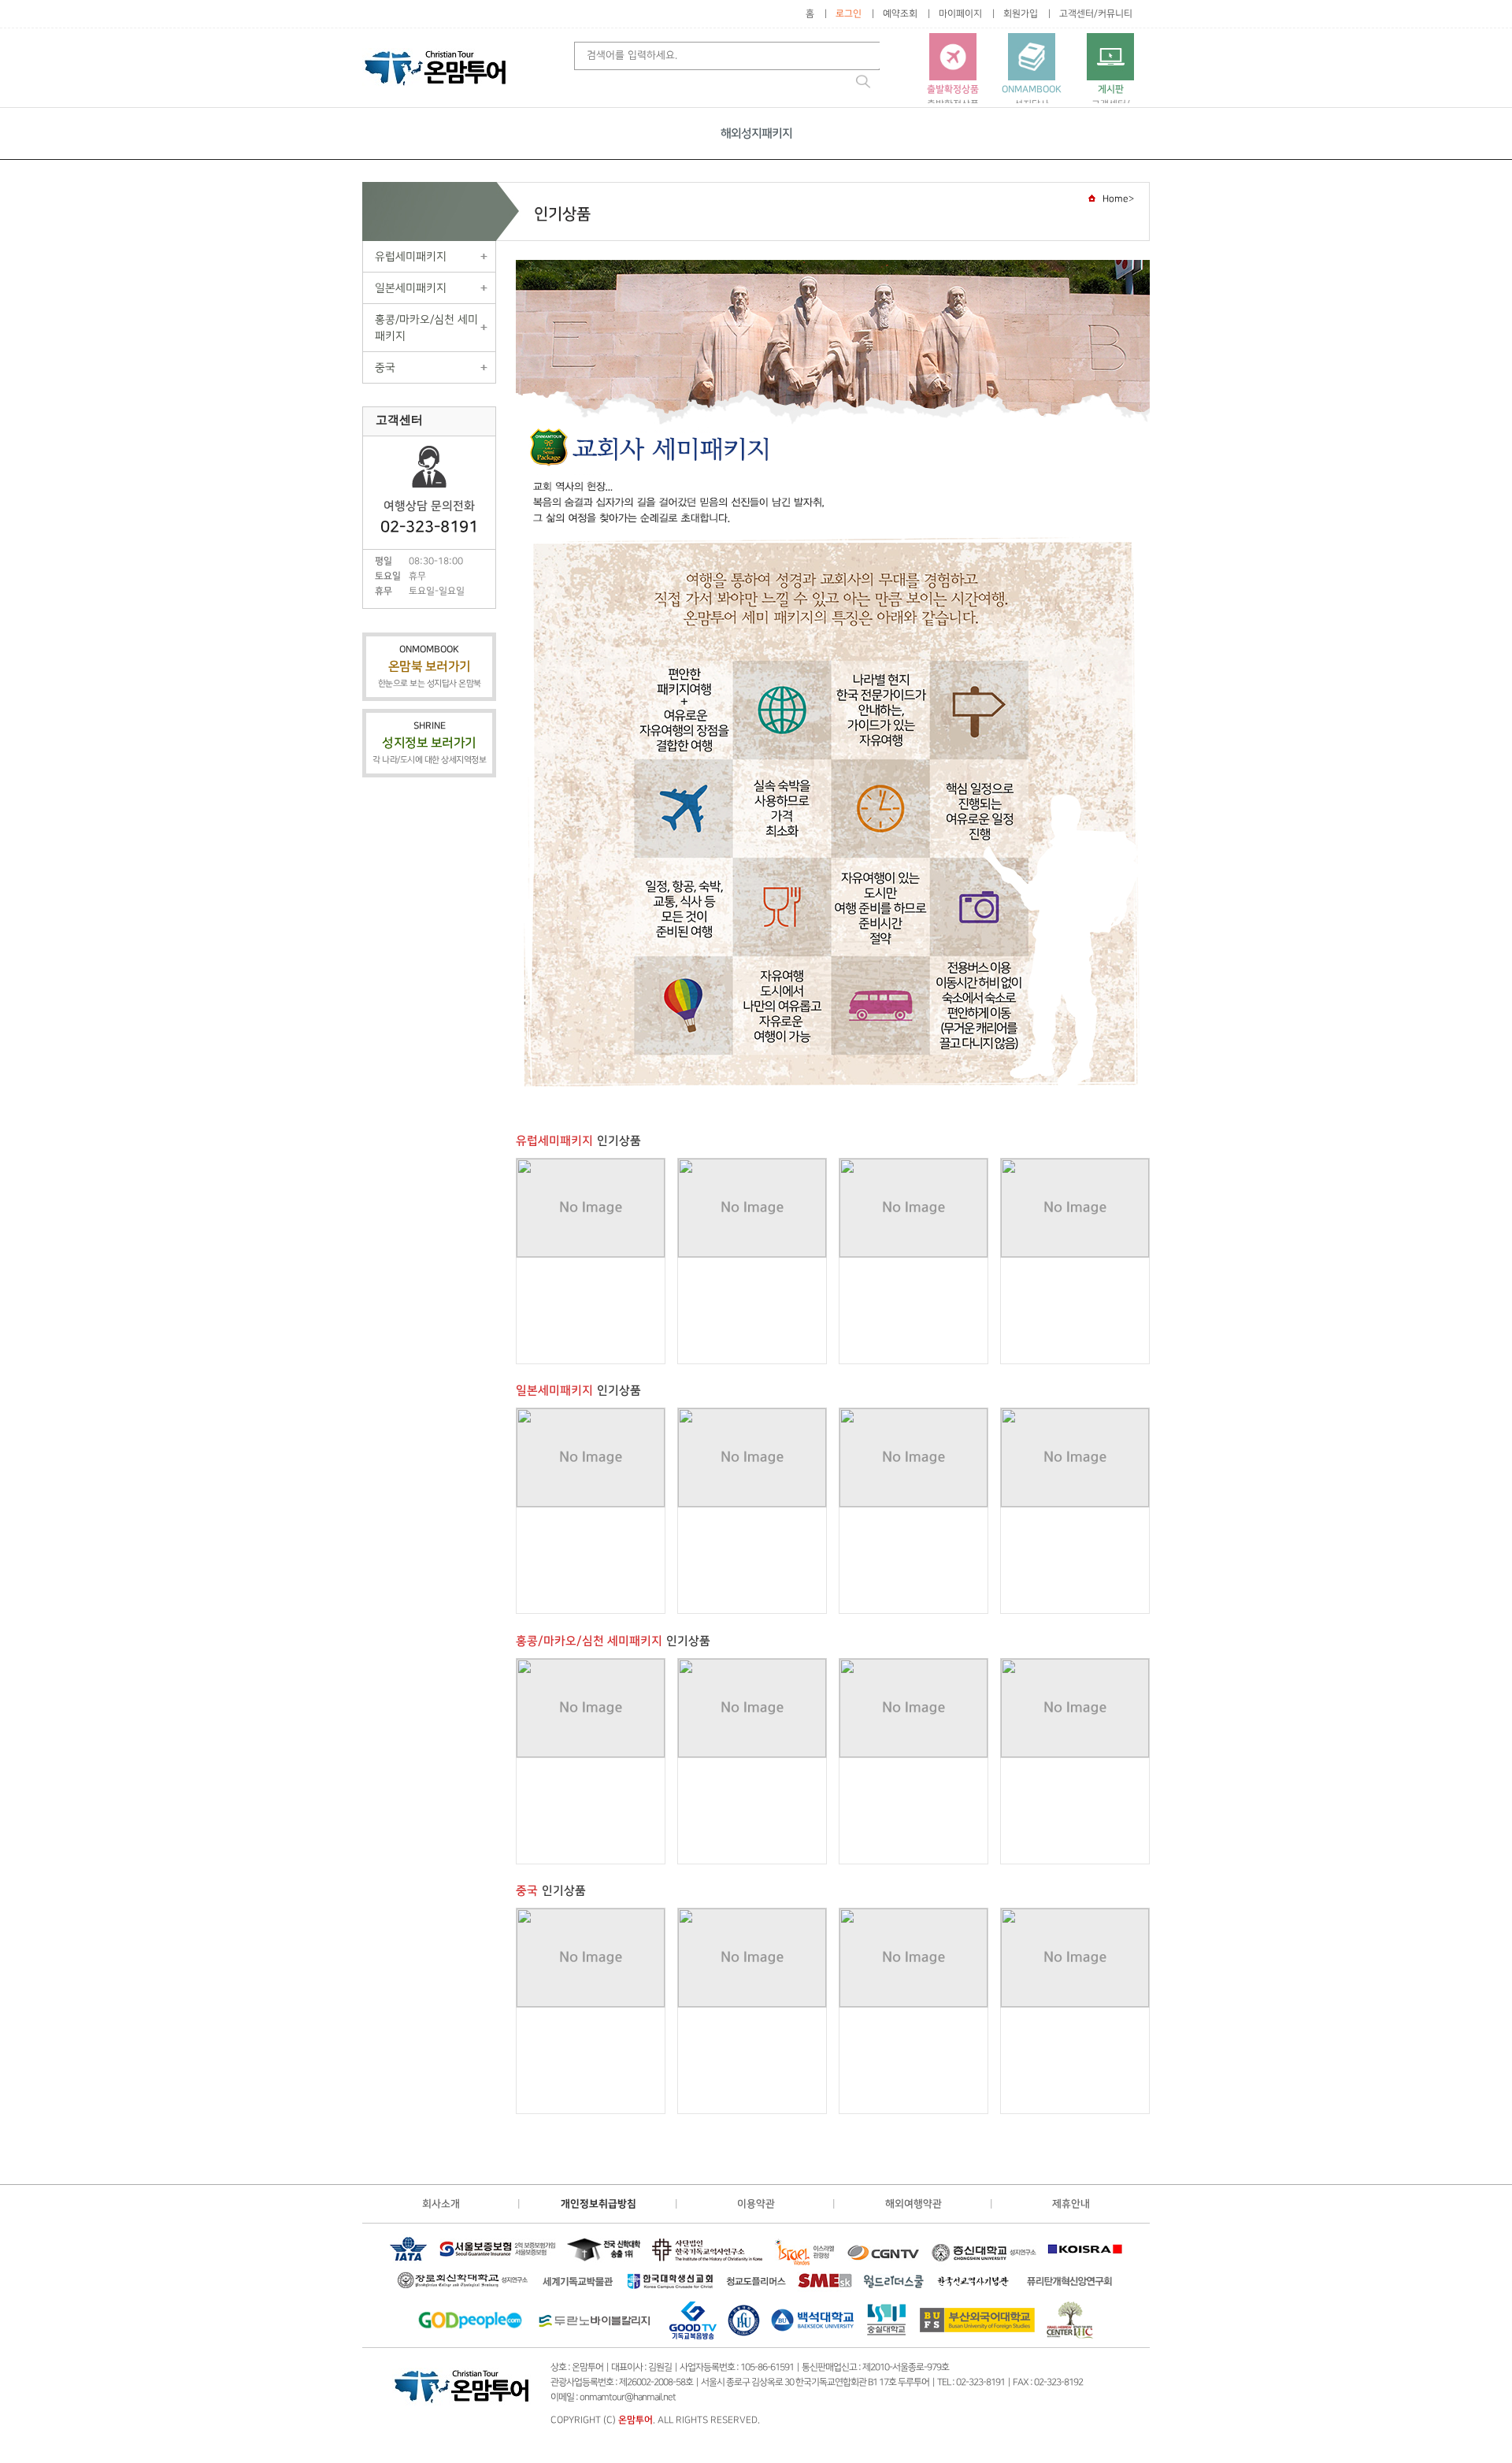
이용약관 (756, 2204)
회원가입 (1021, 14)
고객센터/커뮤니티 (1096, 14)
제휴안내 (1071, 2204)
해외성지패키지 (756, 134)
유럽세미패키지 (411, 256)
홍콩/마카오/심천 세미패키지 (426, 328)
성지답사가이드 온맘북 (1032, 103)
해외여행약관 (913, 2204)
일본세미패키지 (411, 288)
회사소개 (441, 2204)
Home (1115, 199)
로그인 (849, 14)
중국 (385, 367)
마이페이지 (960, 14)
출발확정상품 (953, 97)
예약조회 (900, 14)
